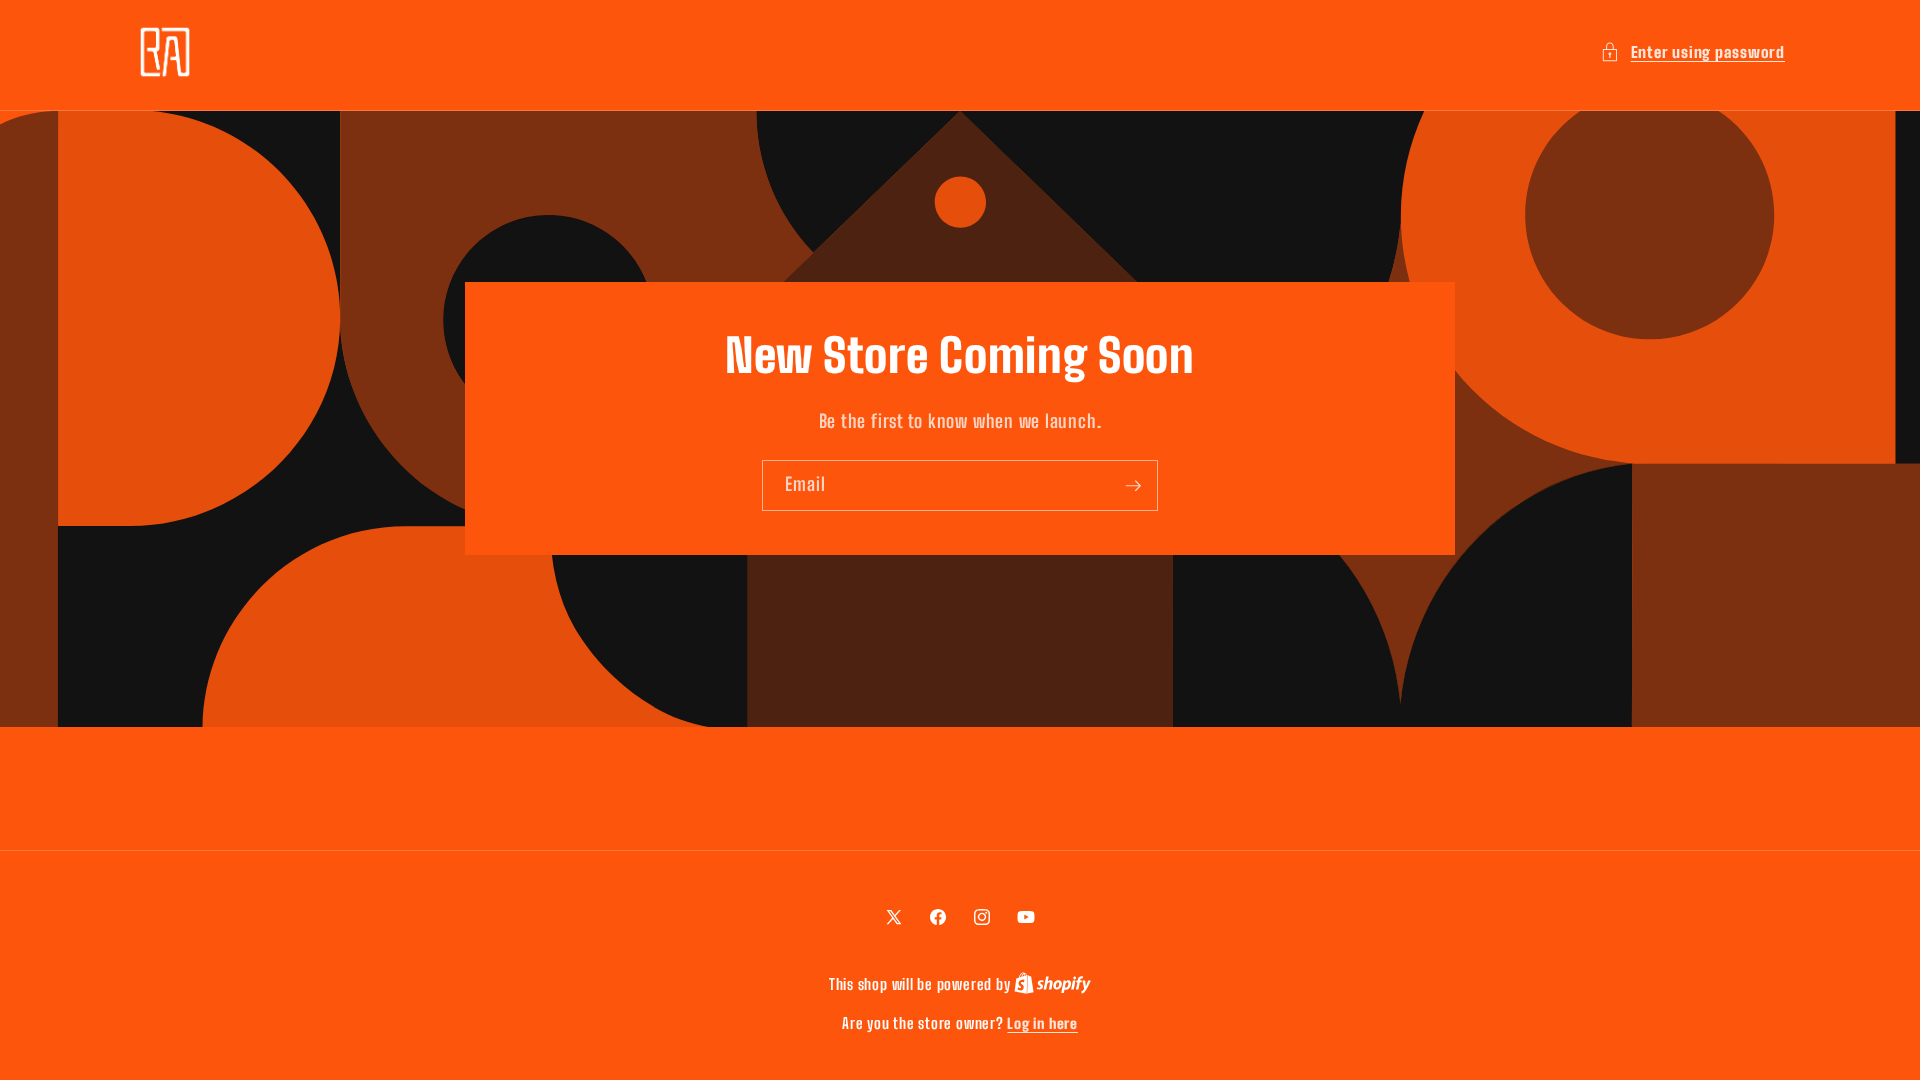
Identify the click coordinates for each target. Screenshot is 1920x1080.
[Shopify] (1052, 984)
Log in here (1042, 1023)
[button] (1692, 52)
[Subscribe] (1133, 486)
